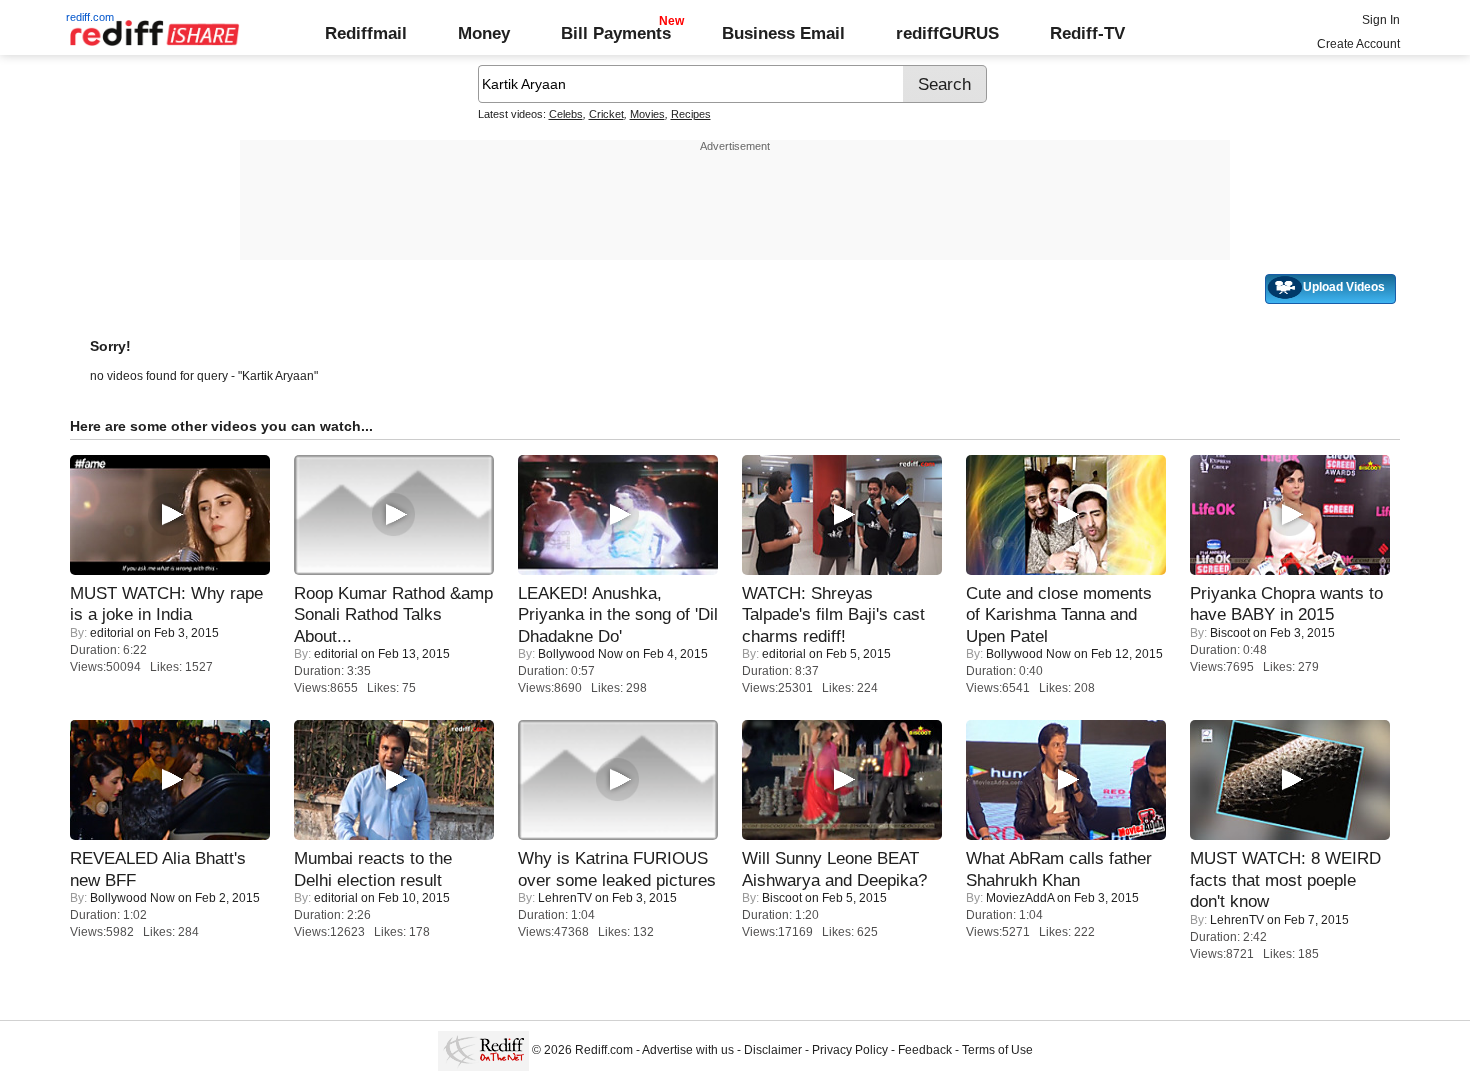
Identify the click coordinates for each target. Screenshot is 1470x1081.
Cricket (606, 114)
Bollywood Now (580, 654)
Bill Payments (616, 33)
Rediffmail (366, 33)
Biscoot (1230, 633)
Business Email (783, 33)
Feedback (925, 1050)
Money (484, 33)
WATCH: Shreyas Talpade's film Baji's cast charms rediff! (833, 614)
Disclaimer (773, 1050)
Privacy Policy (850, 1050)
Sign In (1381, 20)
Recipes (691, 114)
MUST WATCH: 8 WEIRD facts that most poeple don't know (1285, 879)
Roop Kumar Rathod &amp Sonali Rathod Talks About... (393, 614)
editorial (112, 633)
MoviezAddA (1020, 898)
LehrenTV (565, 898)
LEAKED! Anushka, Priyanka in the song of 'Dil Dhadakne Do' (618, 614)
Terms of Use (997, 1050)
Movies (647, 114)
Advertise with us (688, 1050)
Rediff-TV (1087, 33)
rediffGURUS (947, 33)
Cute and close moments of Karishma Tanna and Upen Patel (1059, 614)
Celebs (566, 114)
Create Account (1358, 44)
